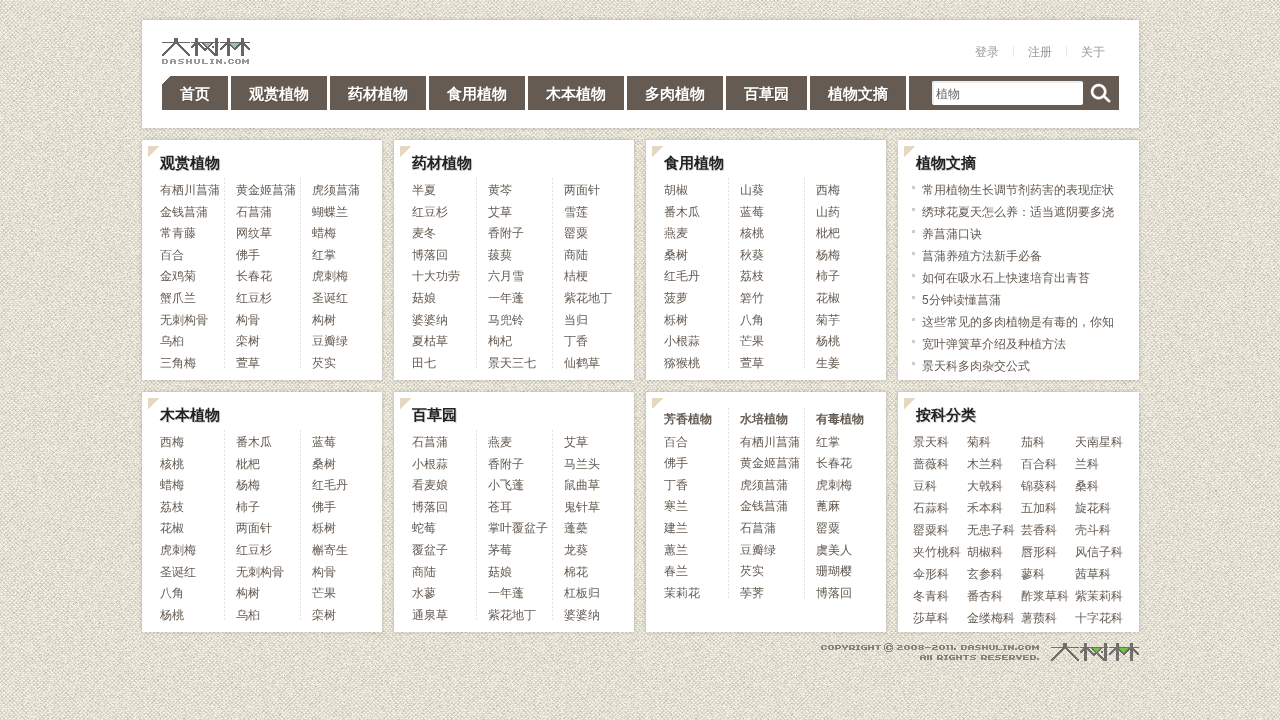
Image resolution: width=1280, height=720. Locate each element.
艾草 (500, 210)
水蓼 (424, 591)
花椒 (828, 296)
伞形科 (931, 572)
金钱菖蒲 (184, 210)
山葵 (752, 188)
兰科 (1087, 462)
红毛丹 (682, 274)
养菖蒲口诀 (952, 232)
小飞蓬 (506, 483)
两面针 (582, 188)
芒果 (752, 339)
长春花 (254, 274)
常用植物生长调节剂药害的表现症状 (1018, 188)
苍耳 (500, 505)
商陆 (576, 253)
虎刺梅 (330, 274)
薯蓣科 (1039, 616)
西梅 (828, 188)
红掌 (324, 253)
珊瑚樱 (834, 569)
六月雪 (506, 274)
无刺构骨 (184, 318)
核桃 (752, 231)
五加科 (1039, 506)
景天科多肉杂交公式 (976, 364)
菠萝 (676, 296)
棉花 (576, 570)
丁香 (576, 339)
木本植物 (576, 93)
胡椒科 (985, 550)
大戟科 (985, 484)
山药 (828, 210)
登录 (987, 50)
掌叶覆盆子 (518, 526)
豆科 (925, 484)
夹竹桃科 (937, 550)
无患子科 (991, 528)
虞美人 (834, 548)
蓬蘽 (576, 526)
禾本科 (985, 506)
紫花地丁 (588, 296)
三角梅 (178, 361)
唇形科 (1039, 550)
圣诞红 (330, 296)
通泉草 (430, 613)
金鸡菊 (178, 274)
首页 (195, 93)
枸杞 (500, 339)
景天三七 (512, 361)
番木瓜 (682, 210)
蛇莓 (424, 526)
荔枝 (752, 274)
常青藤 (178, 231)
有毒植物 (840, 418)
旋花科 (1093, 506)
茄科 (1033, 440)
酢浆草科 (1045, 594)
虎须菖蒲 (336, 188)
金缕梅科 (991, 616)
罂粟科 (931, 528)
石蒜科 (931, 506)
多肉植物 (675, 93)
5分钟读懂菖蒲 (961, 298)
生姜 (828, 361)
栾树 (248, 339)
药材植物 (378, 93)
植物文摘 (858, 93)
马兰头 (582, 462)
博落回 (430, 253)
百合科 (1039, 462)
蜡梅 (324, 231)
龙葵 (576, 548)
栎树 (676, 318)
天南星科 (1099, 440)
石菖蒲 (254, 210)
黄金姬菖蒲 (266, 188)
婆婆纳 (430, 318)
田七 (424, 361)
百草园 (766, 93)
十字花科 (1099, 616)
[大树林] (206, 50)
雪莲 (576, 210)
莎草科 (931, 616)
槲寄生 (330, 548)
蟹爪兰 (178, 296)
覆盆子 (430, 548)
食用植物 (477, 93)
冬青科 (931, 594)
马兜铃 (506, 318)
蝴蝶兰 (330, 210)
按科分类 (946, 414)
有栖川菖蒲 (190, 188)
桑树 (676, 253)
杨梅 (828, 253)
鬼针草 (582, 505)
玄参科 (985, 572)
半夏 (424, 188)
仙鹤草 (582, 361)
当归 (576, 318)
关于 (1093, 50)
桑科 (1087, 484)
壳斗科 (1093, 528)
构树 (324, 318)
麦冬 (424, 231)
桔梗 (576, 274)
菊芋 (828, 318)
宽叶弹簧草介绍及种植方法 (994, 342)
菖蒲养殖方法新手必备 (982, 254)
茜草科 (1093, 572)
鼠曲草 (582, 483)
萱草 (248, 361)
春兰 (676, 569)
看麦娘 (430, 483)
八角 (752, 318)
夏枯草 (430, 339)
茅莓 (500, 548)
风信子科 (1099, 550)
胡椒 (676, 188)
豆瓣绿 (330, 339)
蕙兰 (676, 548)
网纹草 (254, 231)
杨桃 (828, 339)
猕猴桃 (682, 361)
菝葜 (500, 253)
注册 (1040, 50)
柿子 (828, 274)
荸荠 (752, 591)
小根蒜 (682, 339)
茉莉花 (682, 591)
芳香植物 (688, 418)
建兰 (676, 526)
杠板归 (582, 591)
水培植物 (764, 418)
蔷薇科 (931, 462)
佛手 (248, 253)
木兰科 (985, 462)
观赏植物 (279, 93)
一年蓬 (506, 296)
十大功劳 (436, 274)
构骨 (248, 318)
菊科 (979, 440)
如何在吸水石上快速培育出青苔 (1006, 276)
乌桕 (172, 339)
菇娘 (424, 296)
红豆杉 (254, 296)
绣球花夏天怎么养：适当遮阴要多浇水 (1018, 221)
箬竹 (752, 296)
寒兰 (676, 504)
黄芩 (500, 188)
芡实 (324, 361)
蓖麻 (828, 504)
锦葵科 (1039, 484)
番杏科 (985, 594)
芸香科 (1039, 528)
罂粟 (576, 231)
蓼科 (1033, 572)
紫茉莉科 (1099, 594)
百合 (172, 253)
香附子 (506, 231)
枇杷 (828, 231)
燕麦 (676, 231)
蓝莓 (752, 210)
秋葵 (752, 253)
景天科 (931, 440)
